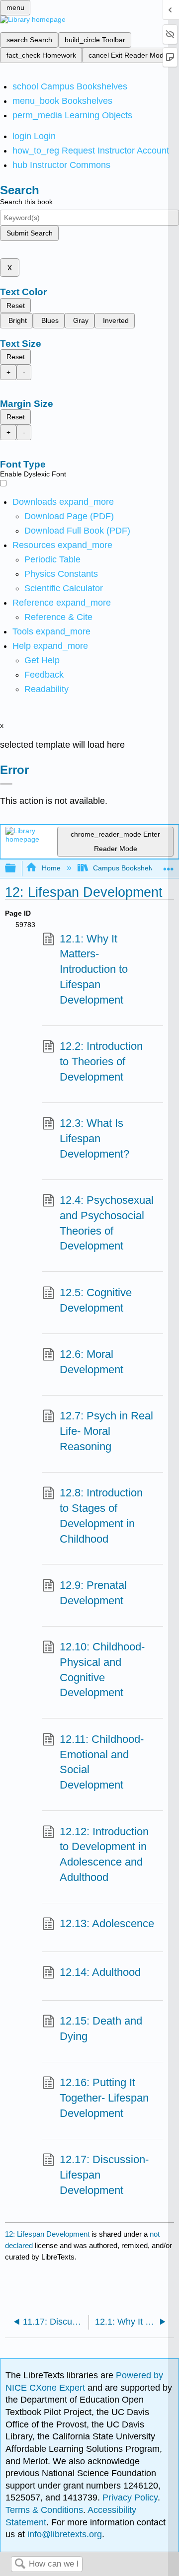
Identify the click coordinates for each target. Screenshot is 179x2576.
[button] (44, 675)
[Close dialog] (6, 784)
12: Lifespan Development (47, 2234)
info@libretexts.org (63, 2534)
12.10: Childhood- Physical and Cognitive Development (102, 1670)
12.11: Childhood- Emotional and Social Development (102, 1762)
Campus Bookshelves (127, 868)
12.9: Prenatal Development (93, 1593)
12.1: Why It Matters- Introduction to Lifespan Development (94, 969)
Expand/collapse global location (169, 866)
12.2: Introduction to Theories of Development (101, 1061)
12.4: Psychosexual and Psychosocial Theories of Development (107, 1223)
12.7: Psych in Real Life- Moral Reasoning (106, 1431)
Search (20, 2564)
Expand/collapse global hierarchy (17, 869)
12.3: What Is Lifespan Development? (94, 1138)
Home (51, 868)
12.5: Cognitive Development (96, 1300)
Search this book (26, 202)
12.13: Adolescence (107, 1923)
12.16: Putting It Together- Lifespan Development (104, 2098)
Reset (16, 306)
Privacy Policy (130, 2498)
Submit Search (30, 233)
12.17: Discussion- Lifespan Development (104, 2175)
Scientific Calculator (64, 588)
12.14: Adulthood (100, 1972)
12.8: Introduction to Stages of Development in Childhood (101, 1516)
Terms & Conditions (44, 2510)
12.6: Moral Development (91, 1362)
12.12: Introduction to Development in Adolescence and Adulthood (104, 1854)
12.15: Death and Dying (101, 2029)
